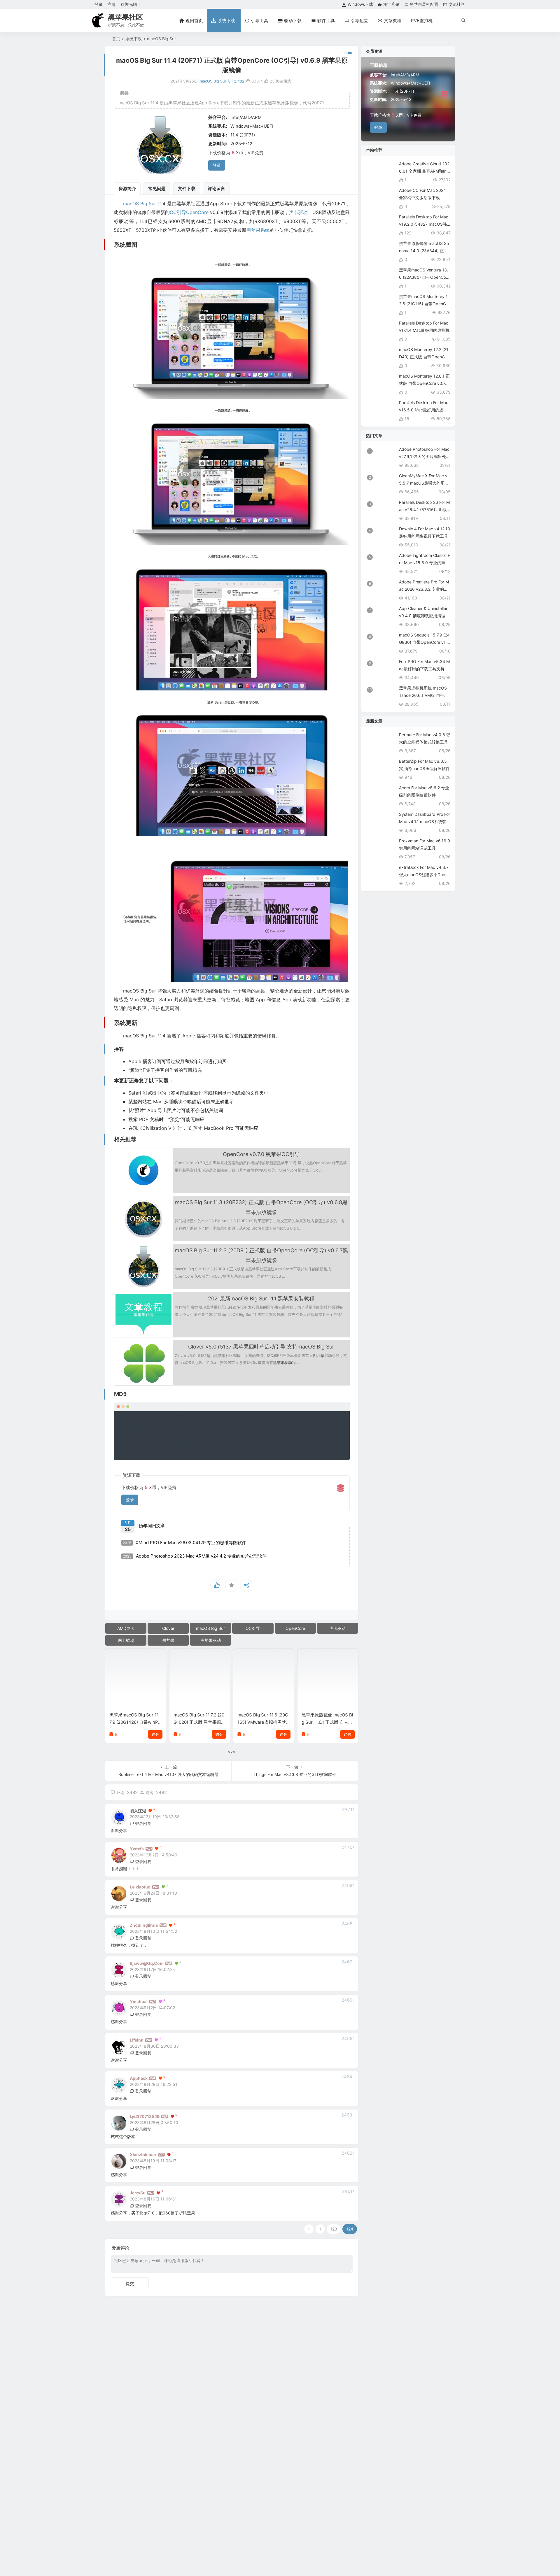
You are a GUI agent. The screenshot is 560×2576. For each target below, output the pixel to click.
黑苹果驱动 (282, 1362)
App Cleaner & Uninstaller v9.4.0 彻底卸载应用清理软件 (424, 616)
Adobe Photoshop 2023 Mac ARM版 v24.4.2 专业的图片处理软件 (195, 1556)
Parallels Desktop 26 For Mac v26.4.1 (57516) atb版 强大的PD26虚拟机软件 (424, 510)
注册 (111, 4)
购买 (155, 1734)
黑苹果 (168, 1640)
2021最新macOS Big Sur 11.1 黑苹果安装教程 (261, 1298)
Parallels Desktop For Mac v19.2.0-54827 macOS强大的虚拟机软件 (424, 224)
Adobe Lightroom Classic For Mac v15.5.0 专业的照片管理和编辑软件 (425, 563)
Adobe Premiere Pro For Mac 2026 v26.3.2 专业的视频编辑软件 (424, 589)
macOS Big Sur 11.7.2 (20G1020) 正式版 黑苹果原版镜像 (199, 1722)
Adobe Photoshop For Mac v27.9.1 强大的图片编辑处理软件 (425, 456)
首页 (116, 39)
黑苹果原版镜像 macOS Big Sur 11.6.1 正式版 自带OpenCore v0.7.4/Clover (327, 1722)
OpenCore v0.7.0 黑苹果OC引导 (261, 1154)
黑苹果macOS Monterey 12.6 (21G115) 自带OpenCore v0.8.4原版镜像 (424, 304)
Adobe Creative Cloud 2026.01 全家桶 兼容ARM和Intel (425, 171)
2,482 (239, 81)
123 (334, 2229)
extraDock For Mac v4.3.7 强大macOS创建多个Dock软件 (424, 875)
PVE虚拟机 (422, 21)
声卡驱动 (298, 212)
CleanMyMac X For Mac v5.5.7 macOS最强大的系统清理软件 (424, 483)
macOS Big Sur (161, 39)
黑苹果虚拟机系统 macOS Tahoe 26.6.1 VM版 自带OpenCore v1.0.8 (425, 695)
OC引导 (178, 212)
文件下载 (187, 188)
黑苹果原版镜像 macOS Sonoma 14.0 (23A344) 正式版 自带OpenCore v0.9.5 (424, 251)
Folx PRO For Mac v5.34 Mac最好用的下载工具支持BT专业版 (424, 669)
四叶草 (319, 1355)
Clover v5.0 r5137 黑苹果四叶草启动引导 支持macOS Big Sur (261, 1347)
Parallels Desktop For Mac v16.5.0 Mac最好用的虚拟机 (424, 410)
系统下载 (134, 39)
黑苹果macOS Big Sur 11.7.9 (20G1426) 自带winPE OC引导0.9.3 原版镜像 (135, 1722)
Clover (168, 1628)
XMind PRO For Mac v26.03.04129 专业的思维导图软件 (184, 1543)
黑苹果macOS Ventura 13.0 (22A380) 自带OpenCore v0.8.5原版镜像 (424, 277)
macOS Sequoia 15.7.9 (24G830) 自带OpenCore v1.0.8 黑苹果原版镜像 (425, 642)
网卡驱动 (126, 1640)
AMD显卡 (126, 1628)
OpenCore (197, 212)
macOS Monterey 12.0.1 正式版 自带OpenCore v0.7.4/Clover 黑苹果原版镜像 (425, 383)
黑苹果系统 (258, 230)
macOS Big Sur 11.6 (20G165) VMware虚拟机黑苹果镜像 (263, 1722)
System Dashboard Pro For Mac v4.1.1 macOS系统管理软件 (425, 821)
